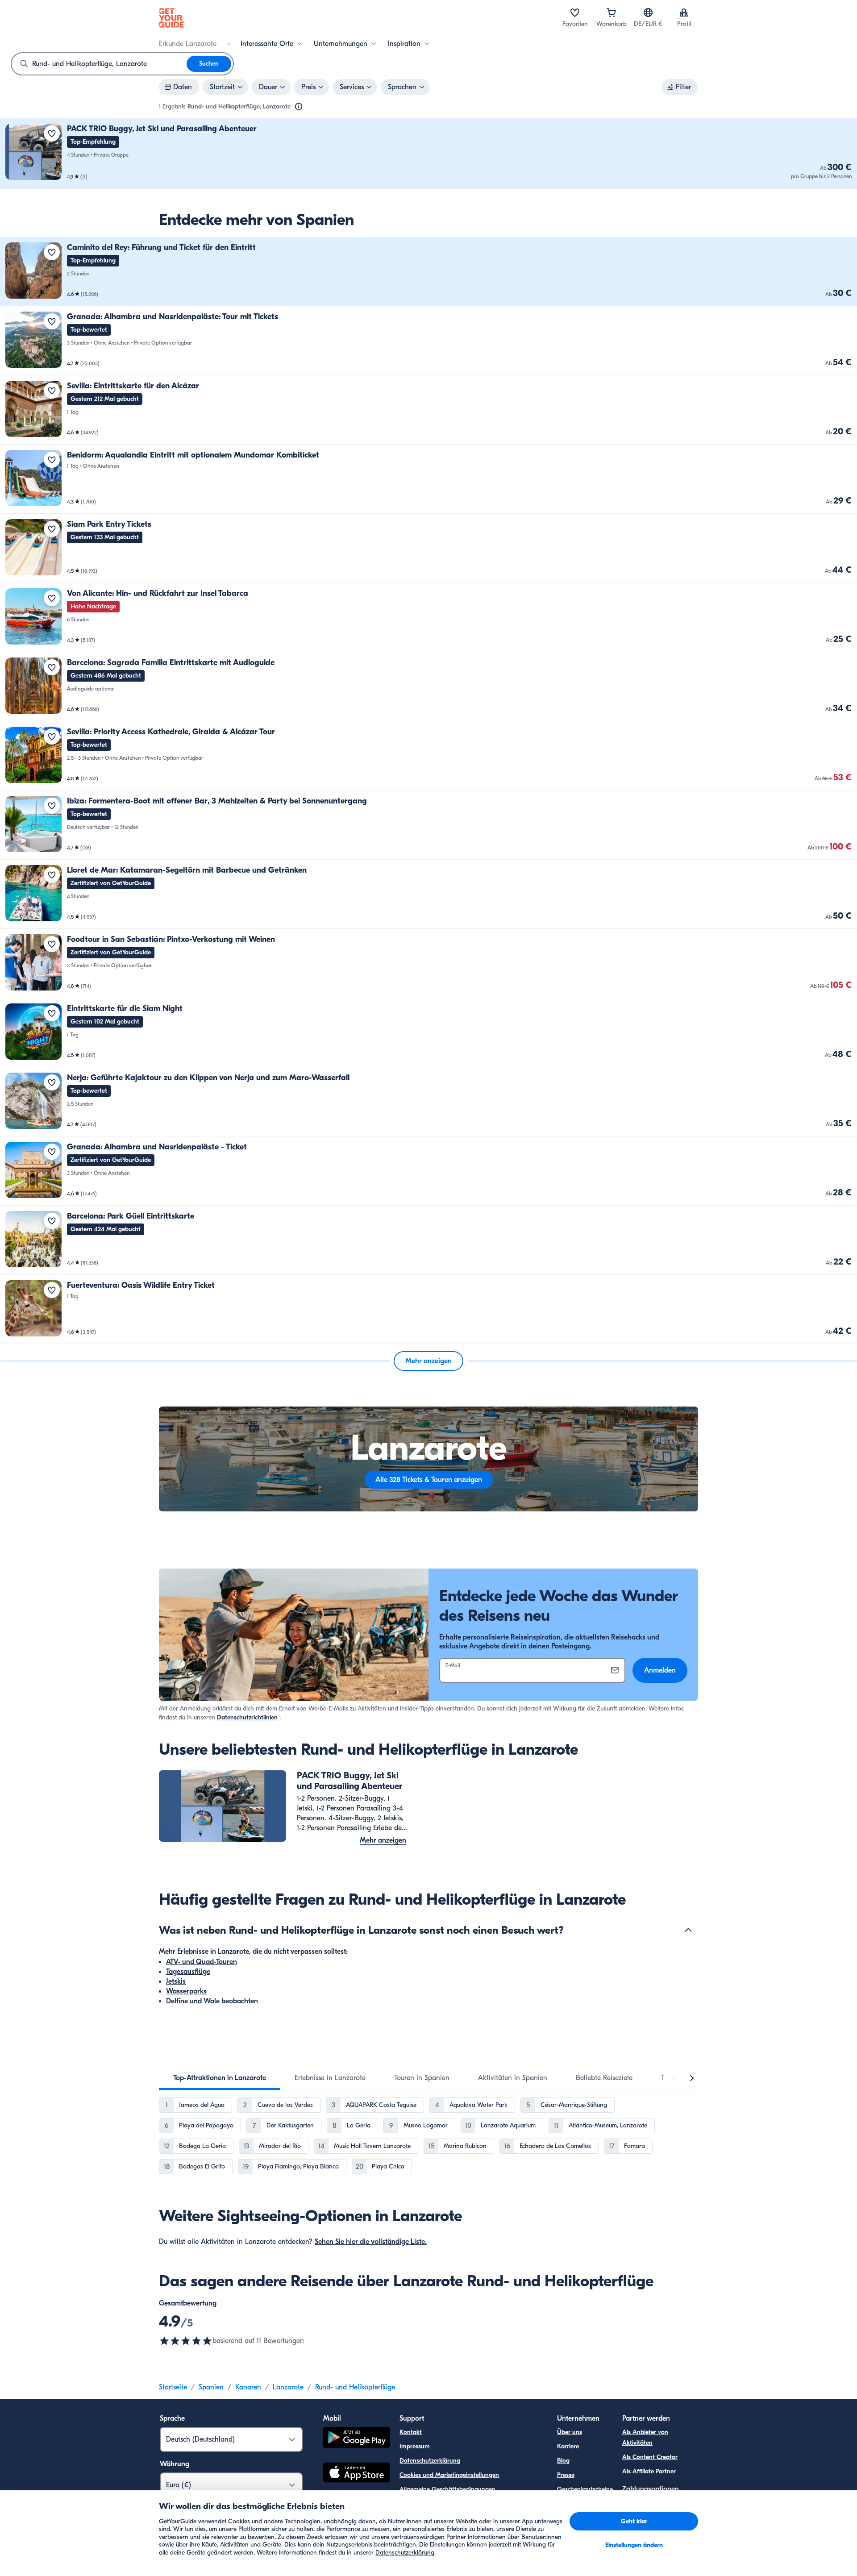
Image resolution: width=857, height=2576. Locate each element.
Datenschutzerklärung (430, 2461)
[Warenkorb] (612, 12)
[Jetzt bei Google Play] (357, 2439)
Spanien (211, 2387)
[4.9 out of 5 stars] (186, 2341)
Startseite (173, 2387)
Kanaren (248, 2387)
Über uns (570, 2432)
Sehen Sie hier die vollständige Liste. (371, 2242)
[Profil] (684, 12)
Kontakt (411, 2432)
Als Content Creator (650, 2457)
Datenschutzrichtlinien (247, 1717)
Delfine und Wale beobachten (212, 2001)
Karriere (568, 2446)
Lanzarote (288, 2387)
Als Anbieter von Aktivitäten (645, 2437)
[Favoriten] (575, 12)
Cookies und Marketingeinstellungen (449, 2475)
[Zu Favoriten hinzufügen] (52, 133)
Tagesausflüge (188, 1972)
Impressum (415, 2446)
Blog (563, 2461)
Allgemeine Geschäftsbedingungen (447, 2489)
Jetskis (176, 1981)
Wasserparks (186, 1991)
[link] (428, 154)
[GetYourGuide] (171, 18)
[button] (428, 154)
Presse (566, 2475)
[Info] (299, 107)
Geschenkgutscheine (585, 2489)
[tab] (220, 2078)
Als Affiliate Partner (649, 2471)
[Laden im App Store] (357, 2474)
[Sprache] (648, 12)
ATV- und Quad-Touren (202, 1962)
